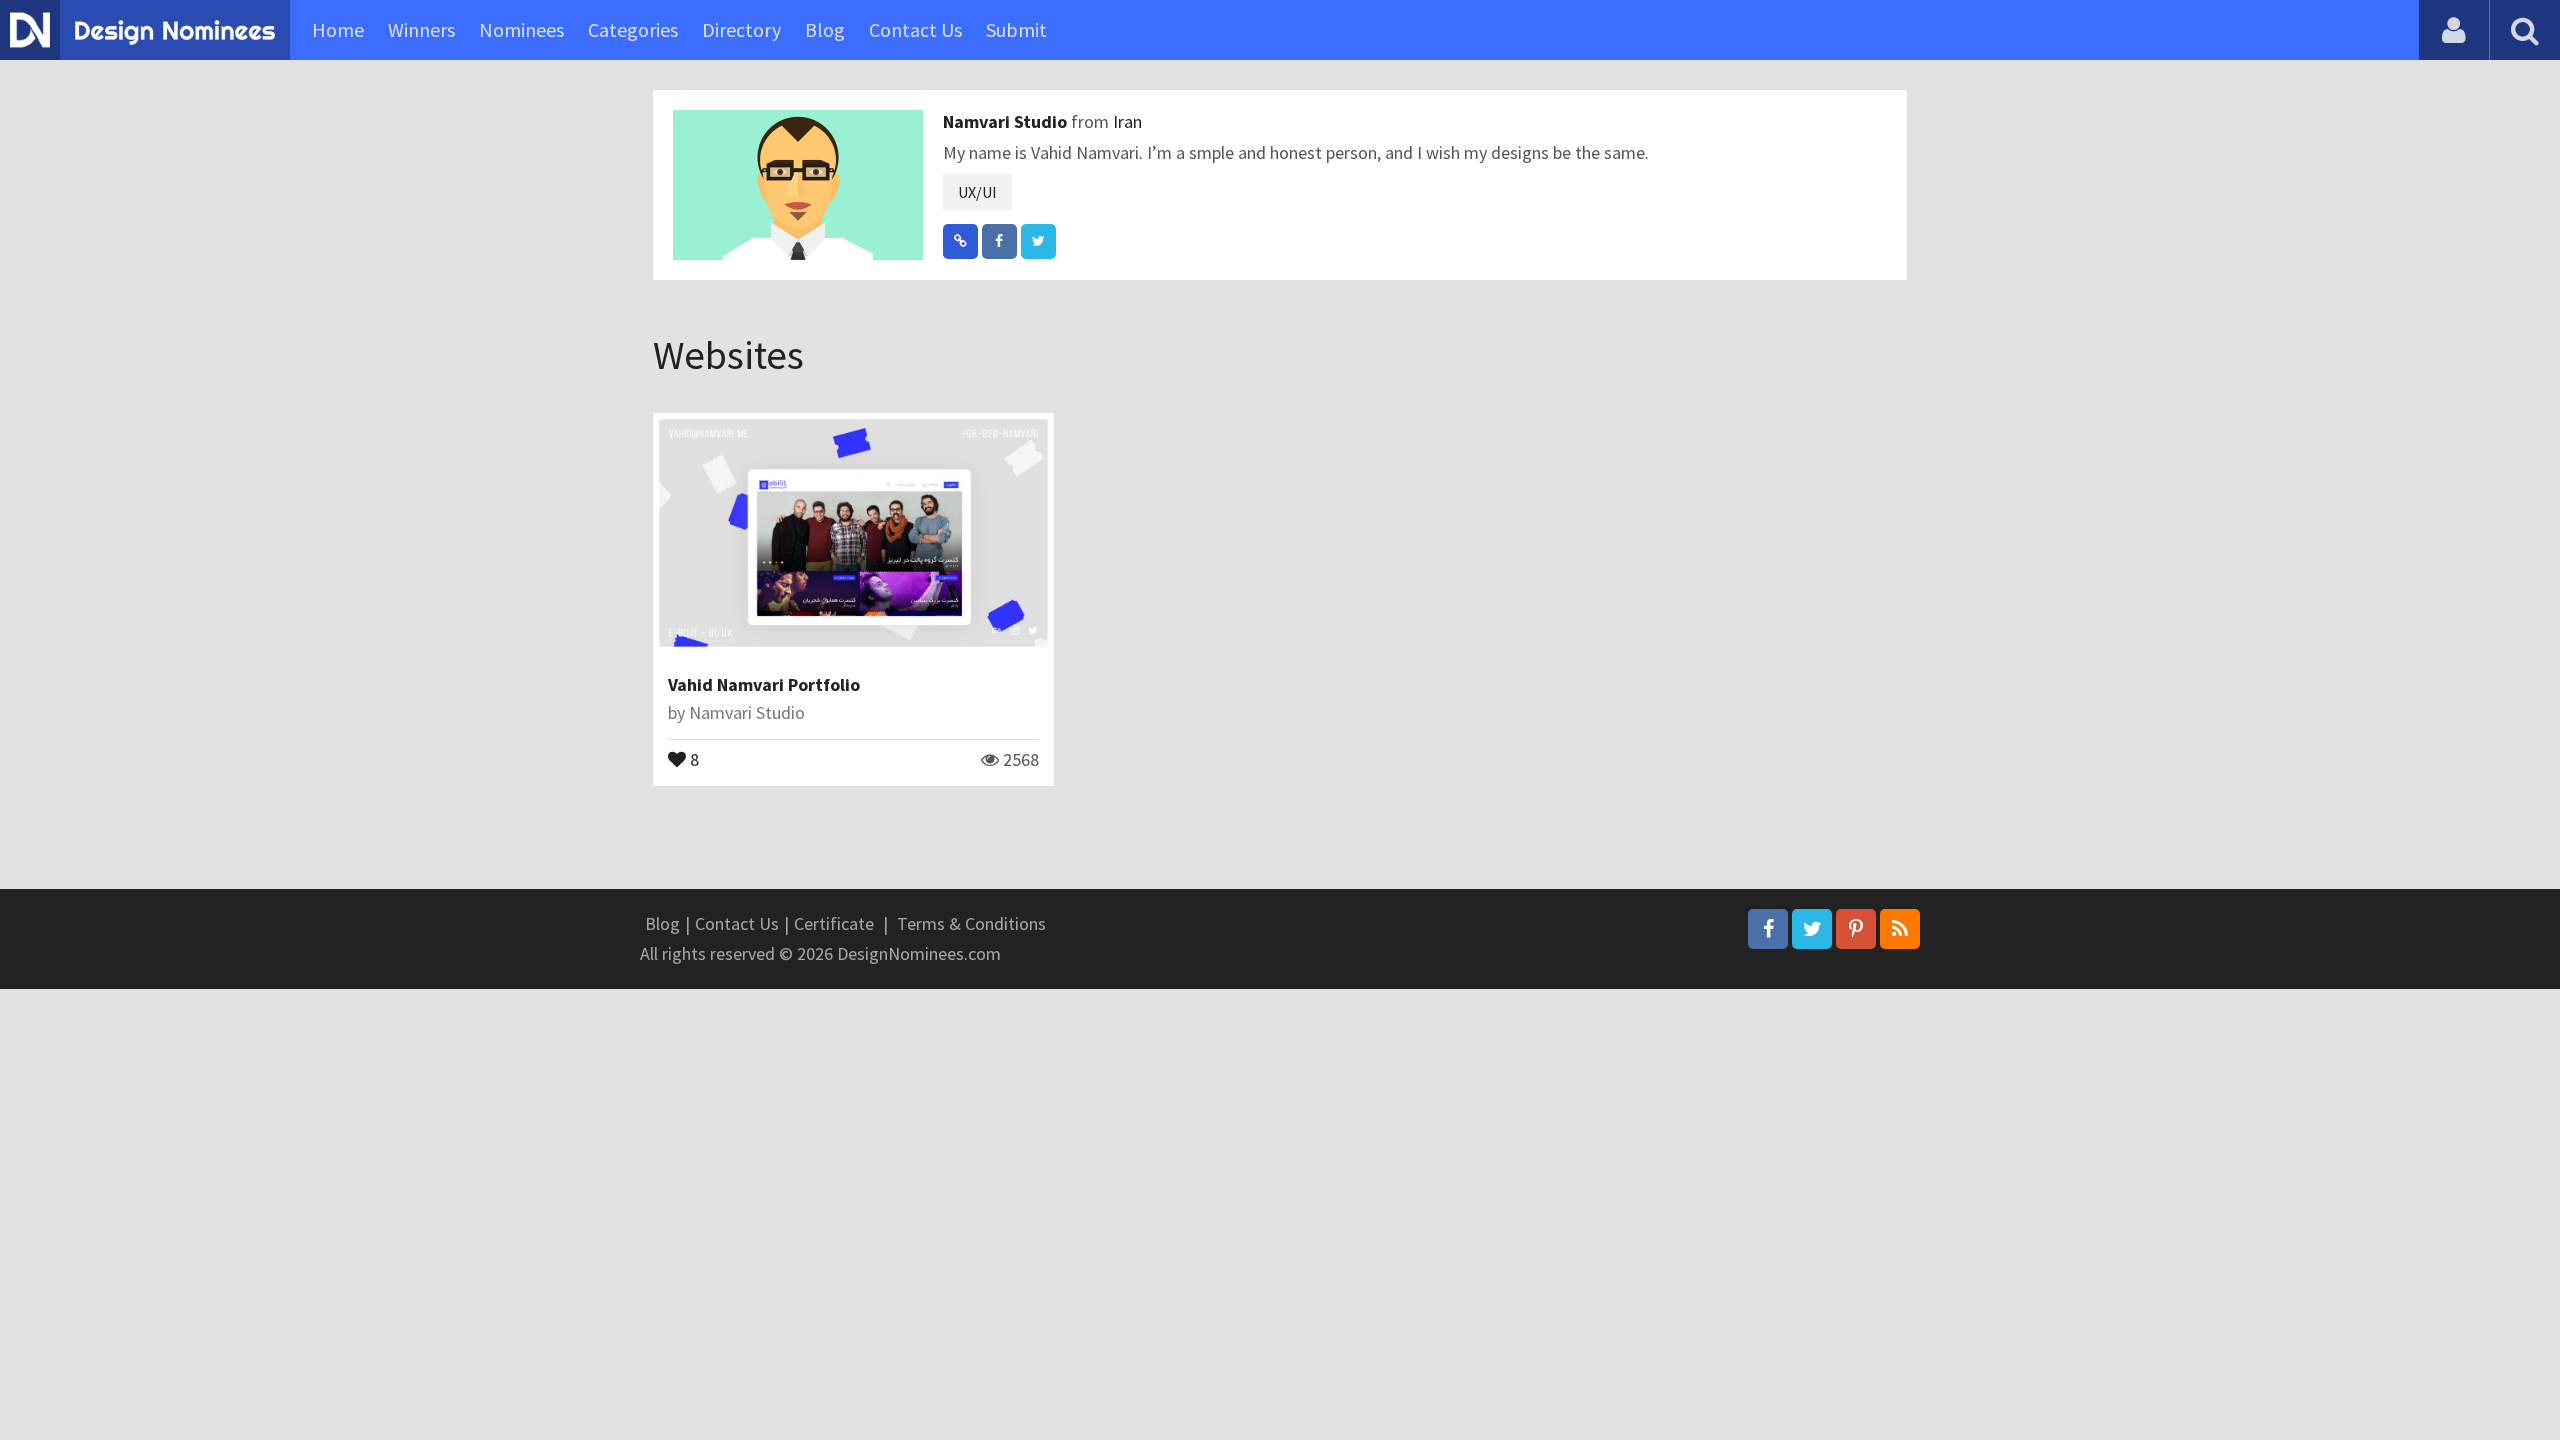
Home (338, 29)
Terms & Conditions (971, 923)
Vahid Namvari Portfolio (764, 684)
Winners (421, 29)
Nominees (521, 29)
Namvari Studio (1007, 121)
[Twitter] (1812, 929)
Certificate (834, 923)
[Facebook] (1768, 929)
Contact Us (915, 29)
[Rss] (1900, 929)
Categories (633, 29)
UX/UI (977, 192)
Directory (741, 29)
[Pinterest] (1856, 929)
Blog (825, 29)
